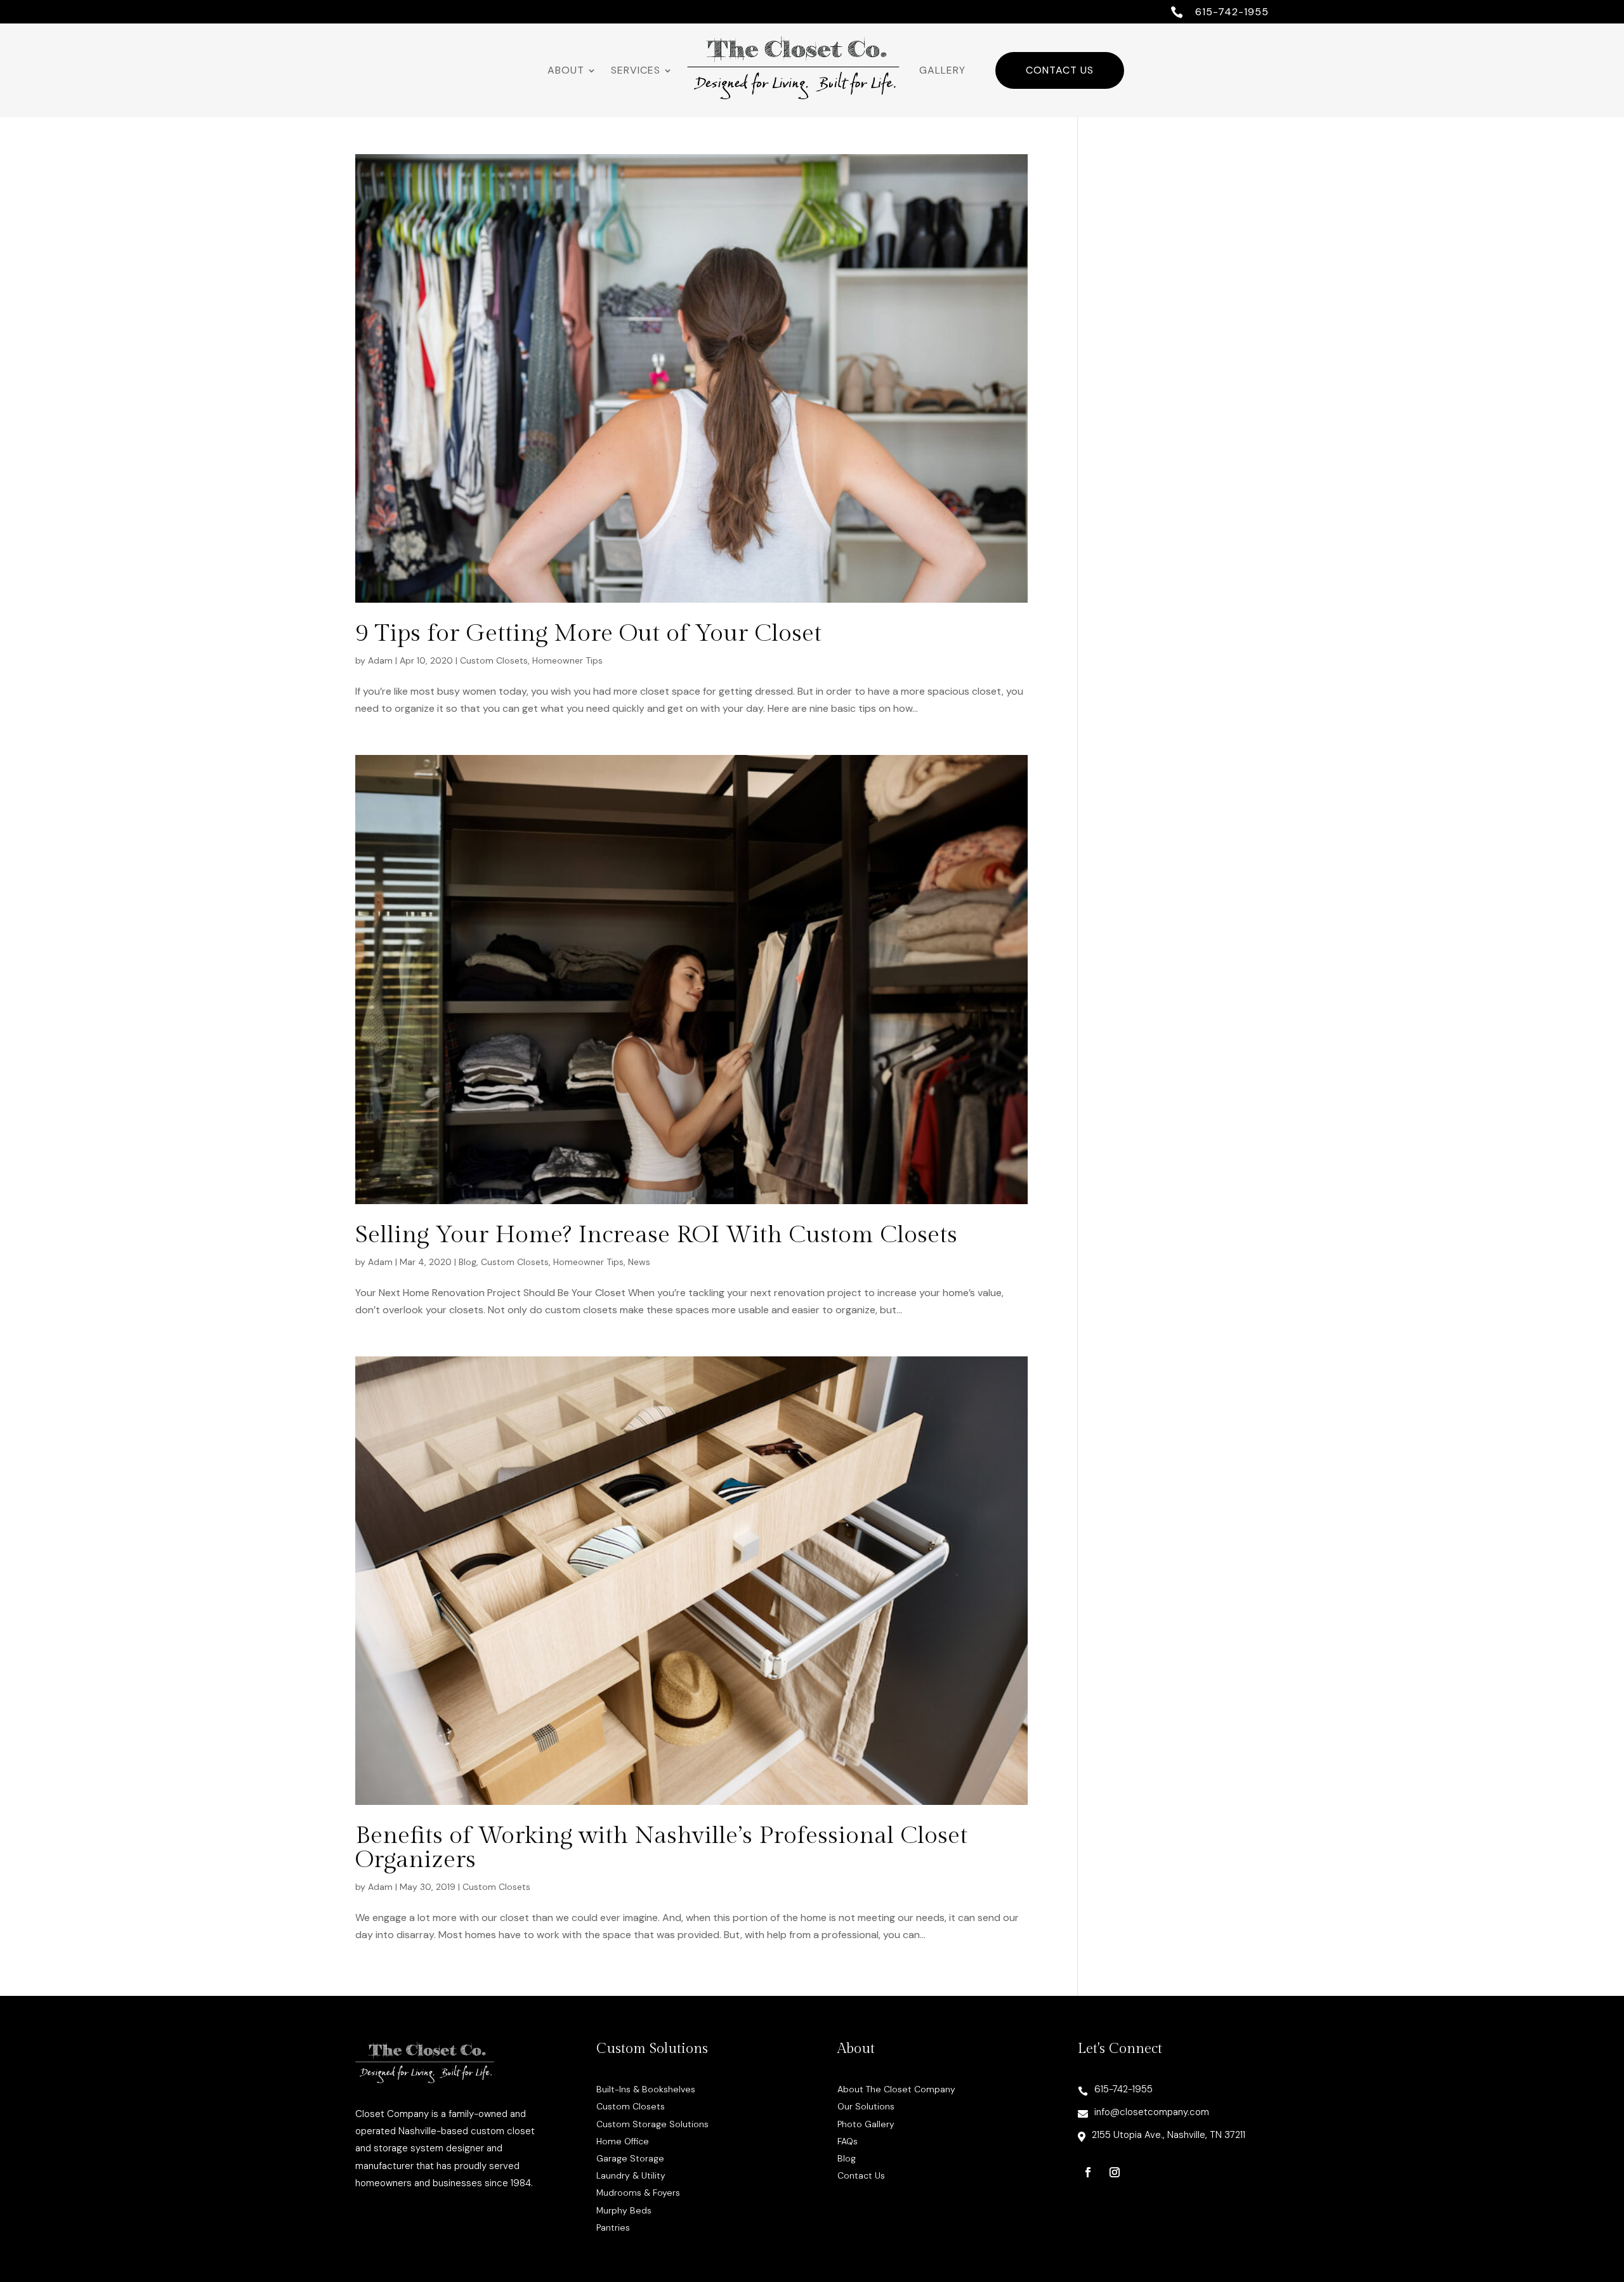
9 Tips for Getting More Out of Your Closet (588, 633)
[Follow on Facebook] (1088, 2172)
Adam (380, 660)
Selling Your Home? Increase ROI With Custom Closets (656, 1235)
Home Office (623, 2141)
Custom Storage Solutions (652, 2124)
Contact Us (1060, 70)
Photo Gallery (866, 2124)
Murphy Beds (624, 2210)
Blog (468, 1262)
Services (636, 70)
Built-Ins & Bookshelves (646, 2089)
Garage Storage (630, 2158)
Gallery (942, 70)
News (639, 1262)
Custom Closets (494, 660)
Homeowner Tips (567, 660)
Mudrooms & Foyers (638, 2193)
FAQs (848, 2141)
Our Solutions (866, 2106)
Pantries (613, 2227)
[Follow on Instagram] (1115, 2172)
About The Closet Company (896, 2089)
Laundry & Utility (631, 2175)
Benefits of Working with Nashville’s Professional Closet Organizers (661, 1848)
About (566, 70)
